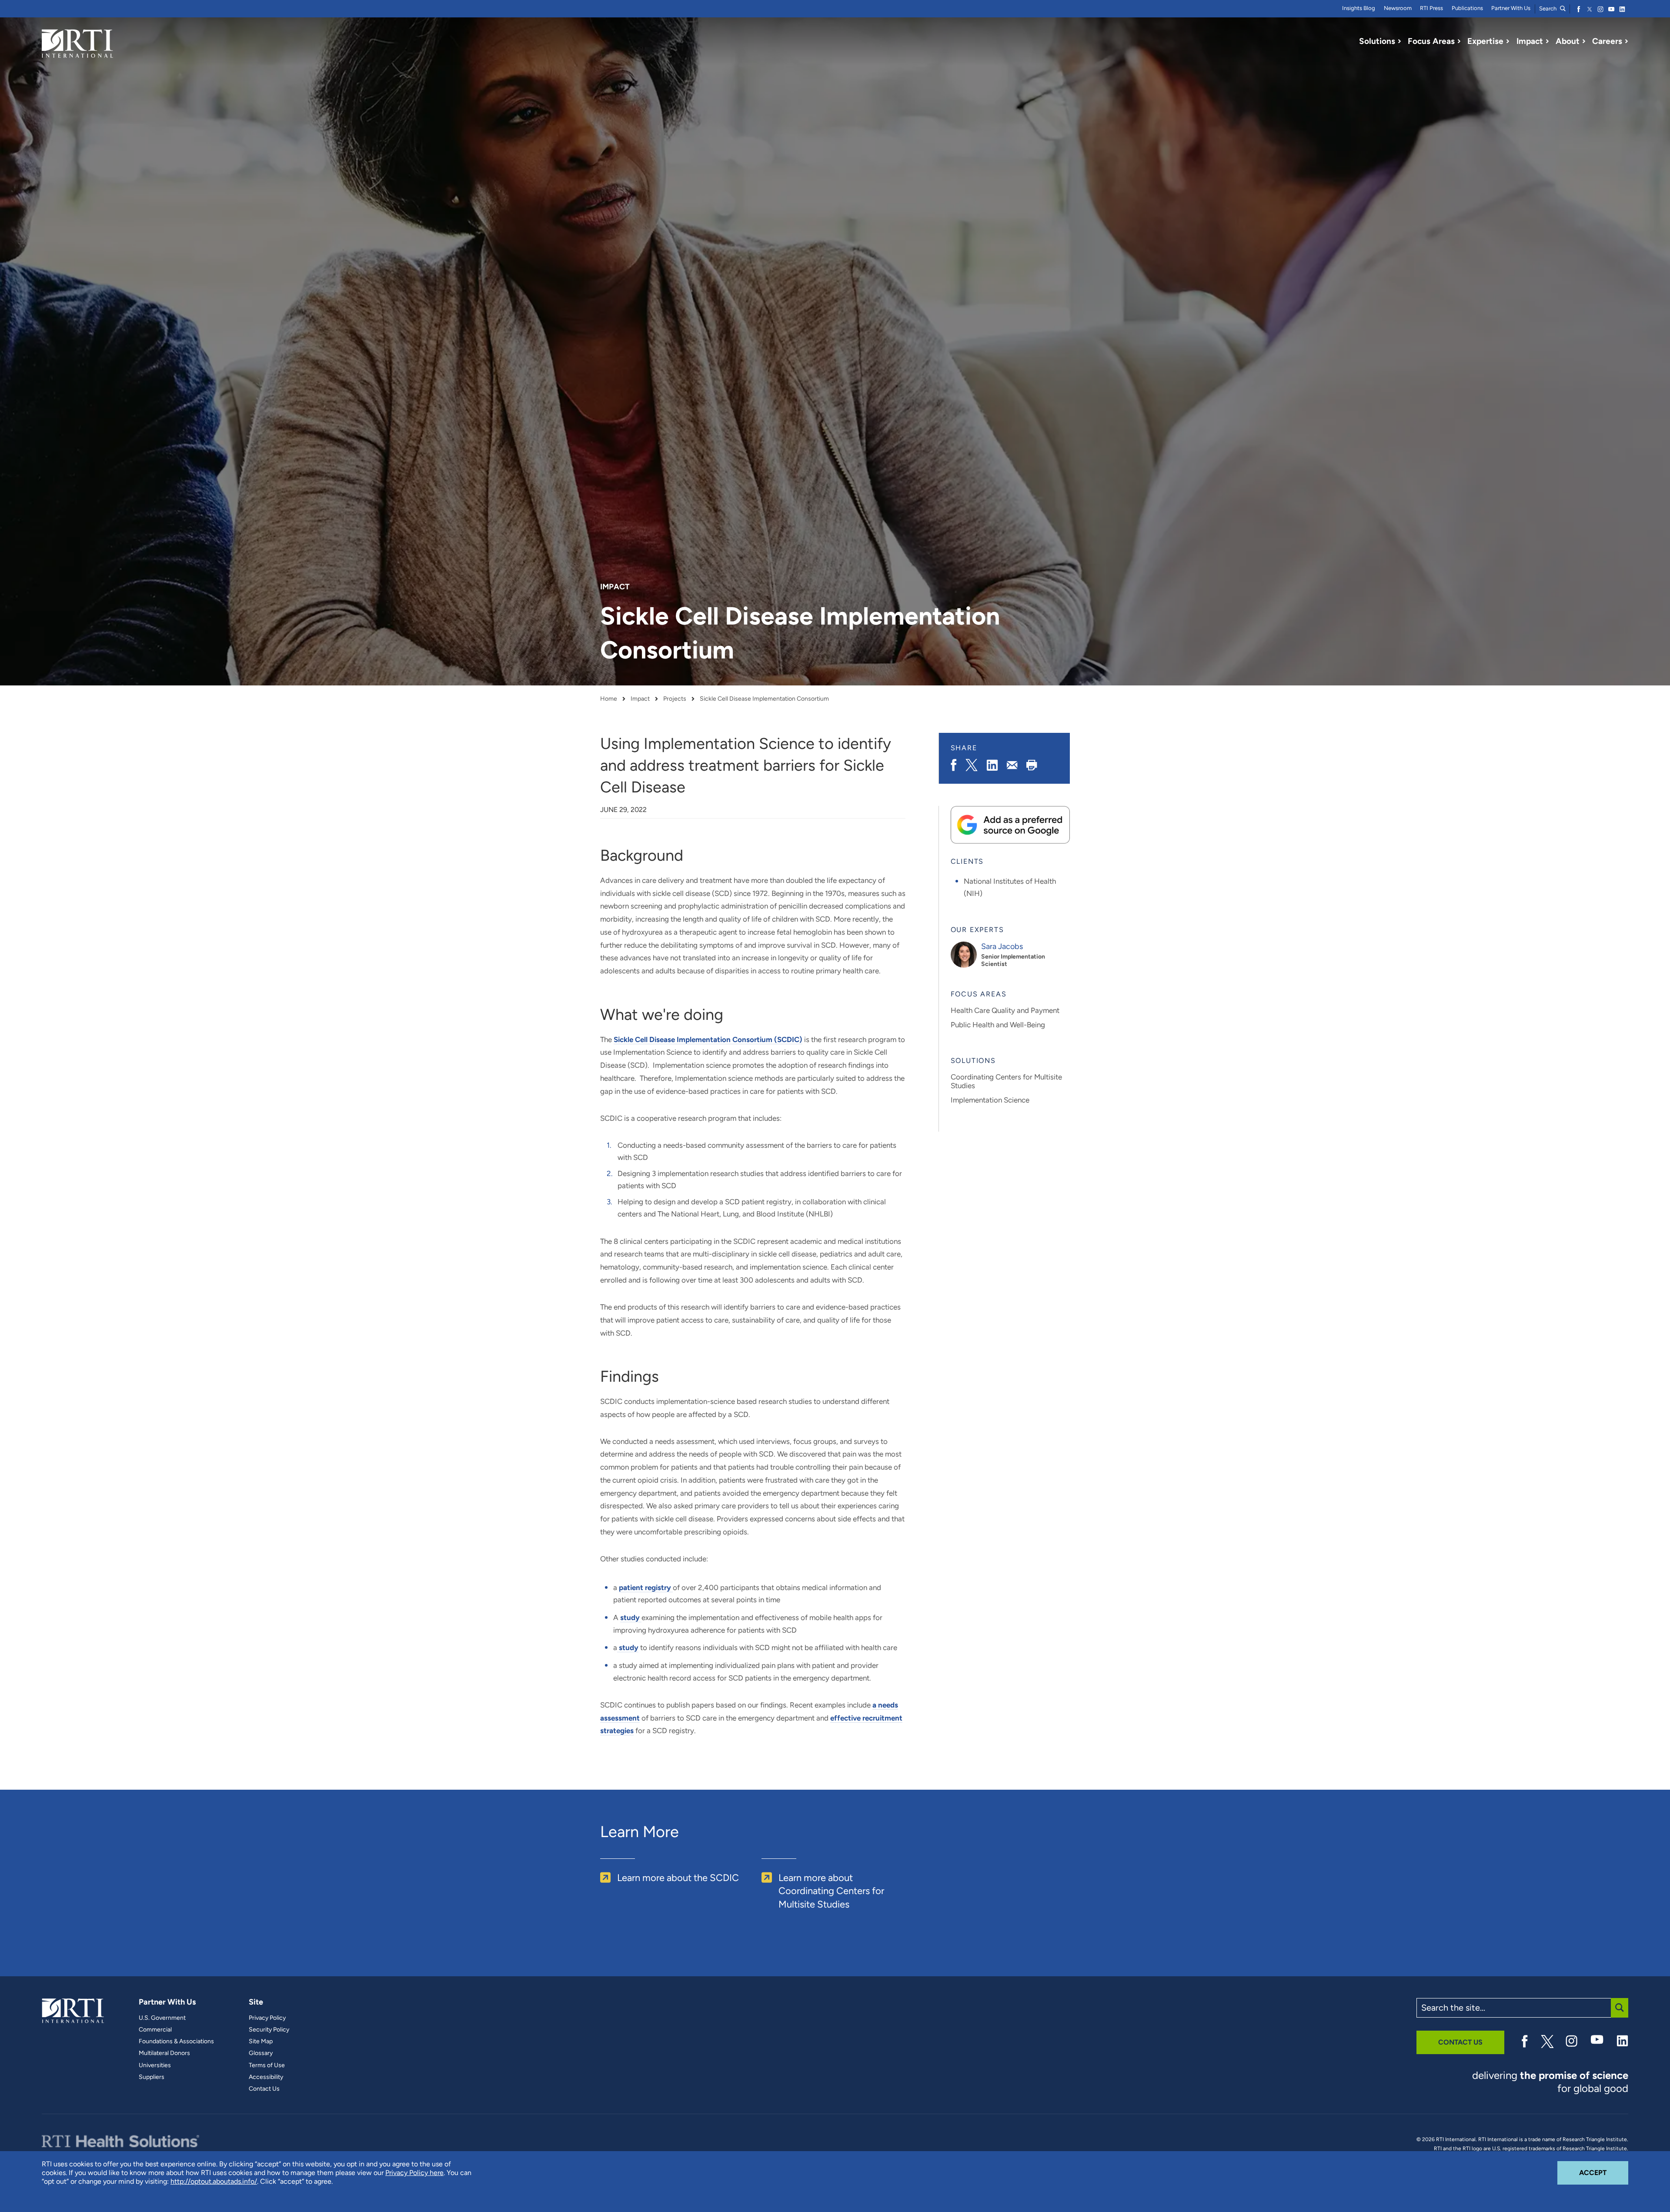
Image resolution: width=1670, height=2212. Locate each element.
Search (1548, 8)
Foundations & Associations (176, 2042)
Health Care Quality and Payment (1005, 1010)
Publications (1467, 8)
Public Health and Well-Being (998, 1025)
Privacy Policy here (414, 2173)
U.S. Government (162, 2018)
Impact (640, 699)
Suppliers (152, 2077)
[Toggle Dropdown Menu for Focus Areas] (1459, 41)
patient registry (646, 1587)
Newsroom (1398, 8)
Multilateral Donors (164, 2053)
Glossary (261, 2053)
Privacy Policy (267, 2018)
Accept (1604, 2172)
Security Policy (269, 2030)
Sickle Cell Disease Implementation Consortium (764, 699)
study (631, 1617)
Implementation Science (990, 1100)
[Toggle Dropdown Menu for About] (1584, 41)
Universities (155, 2065)
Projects (675, 699)
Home (609, 699)
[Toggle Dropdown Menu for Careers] (1627, 41)
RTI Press (1431, 8)
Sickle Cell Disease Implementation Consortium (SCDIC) (708, 1039)
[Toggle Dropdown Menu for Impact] (1547, 41)
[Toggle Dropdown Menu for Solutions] (1399, 41)
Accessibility (266, 2077)
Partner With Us (1511, 8)
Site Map (261, 2042)
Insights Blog (1359, 8)
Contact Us (264, 2089)
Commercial (155, 2030)
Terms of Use (267, 2065)
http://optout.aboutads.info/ (214, 2181)
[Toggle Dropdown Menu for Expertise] (1508, 41)
